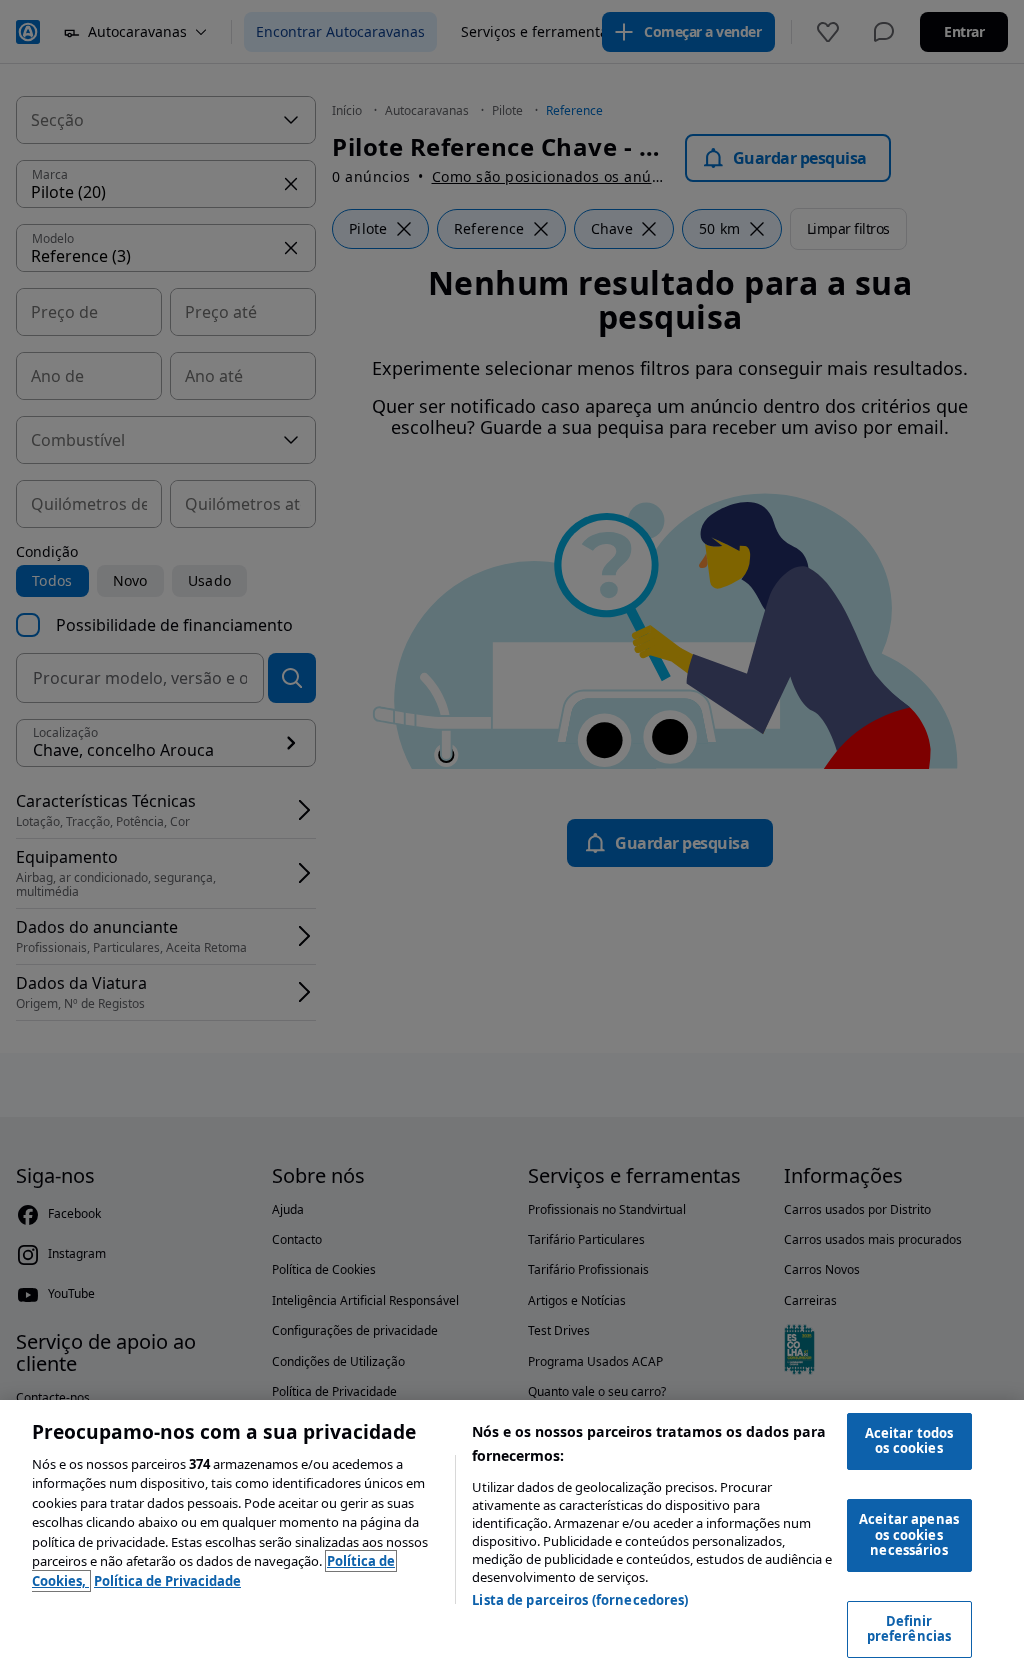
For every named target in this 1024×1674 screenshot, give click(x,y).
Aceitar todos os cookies (909, 1441)
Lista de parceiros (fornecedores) (580, 1600)
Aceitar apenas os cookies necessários (909, 1534)
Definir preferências (909, 1629)
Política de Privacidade (167, 1581)
